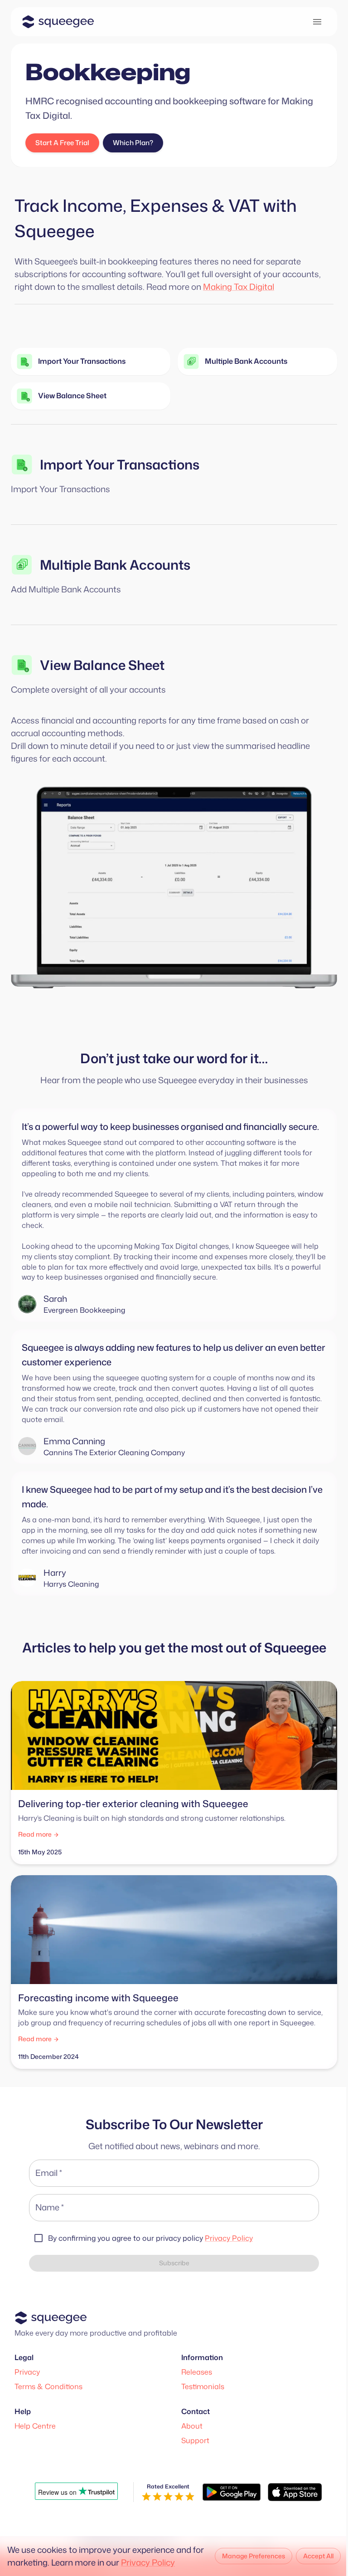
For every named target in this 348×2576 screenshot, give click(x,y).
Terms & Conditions (48, 2386)
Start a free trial (62, 143)
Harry (55, 1573)
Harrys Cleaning (71, 1584)
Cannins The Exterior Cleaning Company (114, 1452)
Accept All (318, 2556)
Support (195, 2440)
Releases (197, 2372)
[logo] (58, 22)
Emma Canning (74, 1441)
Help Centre (35, 2426)
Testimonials (203, 2386)
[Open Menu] (317, 22)
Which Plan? (133, 143)
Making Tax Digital (239, 287)
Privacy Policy (229, 2238)
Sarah (55, 1299)
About (192, 2426)
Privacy (27, 2372)
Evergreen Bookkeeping (84, 1310)
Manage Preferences (254, 2556)
